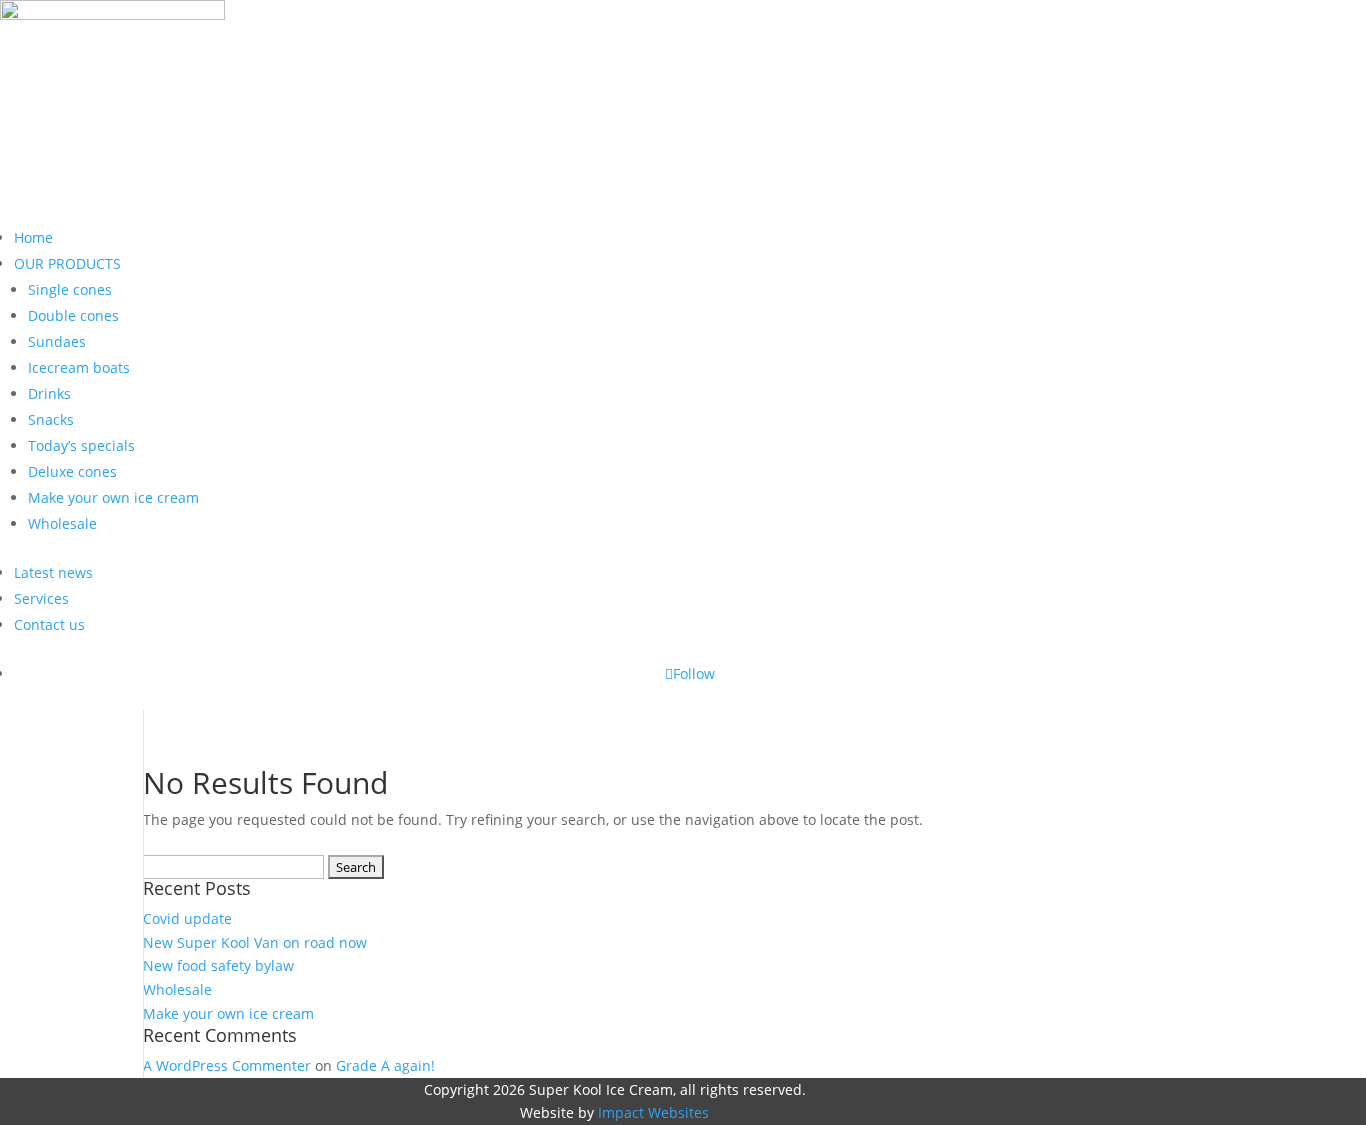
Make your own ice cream (113, 497)
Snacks (51, 419)
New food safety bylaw (218, 965)
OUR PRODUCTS (67, 263)
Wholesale (62, 523)
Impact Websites (653, 1112)
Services (41, 598)
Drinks (49, 393)
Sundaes (57, 341)
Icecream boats (79, 367)
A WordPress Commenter (227, 1065)
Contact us (49, 624)
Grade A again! (385, 1065)
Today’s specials (81, 445)
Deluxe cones (72, 471)
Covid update (187, 918)
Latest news (53, 572)
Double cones (73, 315)
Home (33, 237)
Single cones (70, 289)
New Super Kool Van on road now (255, 942)
